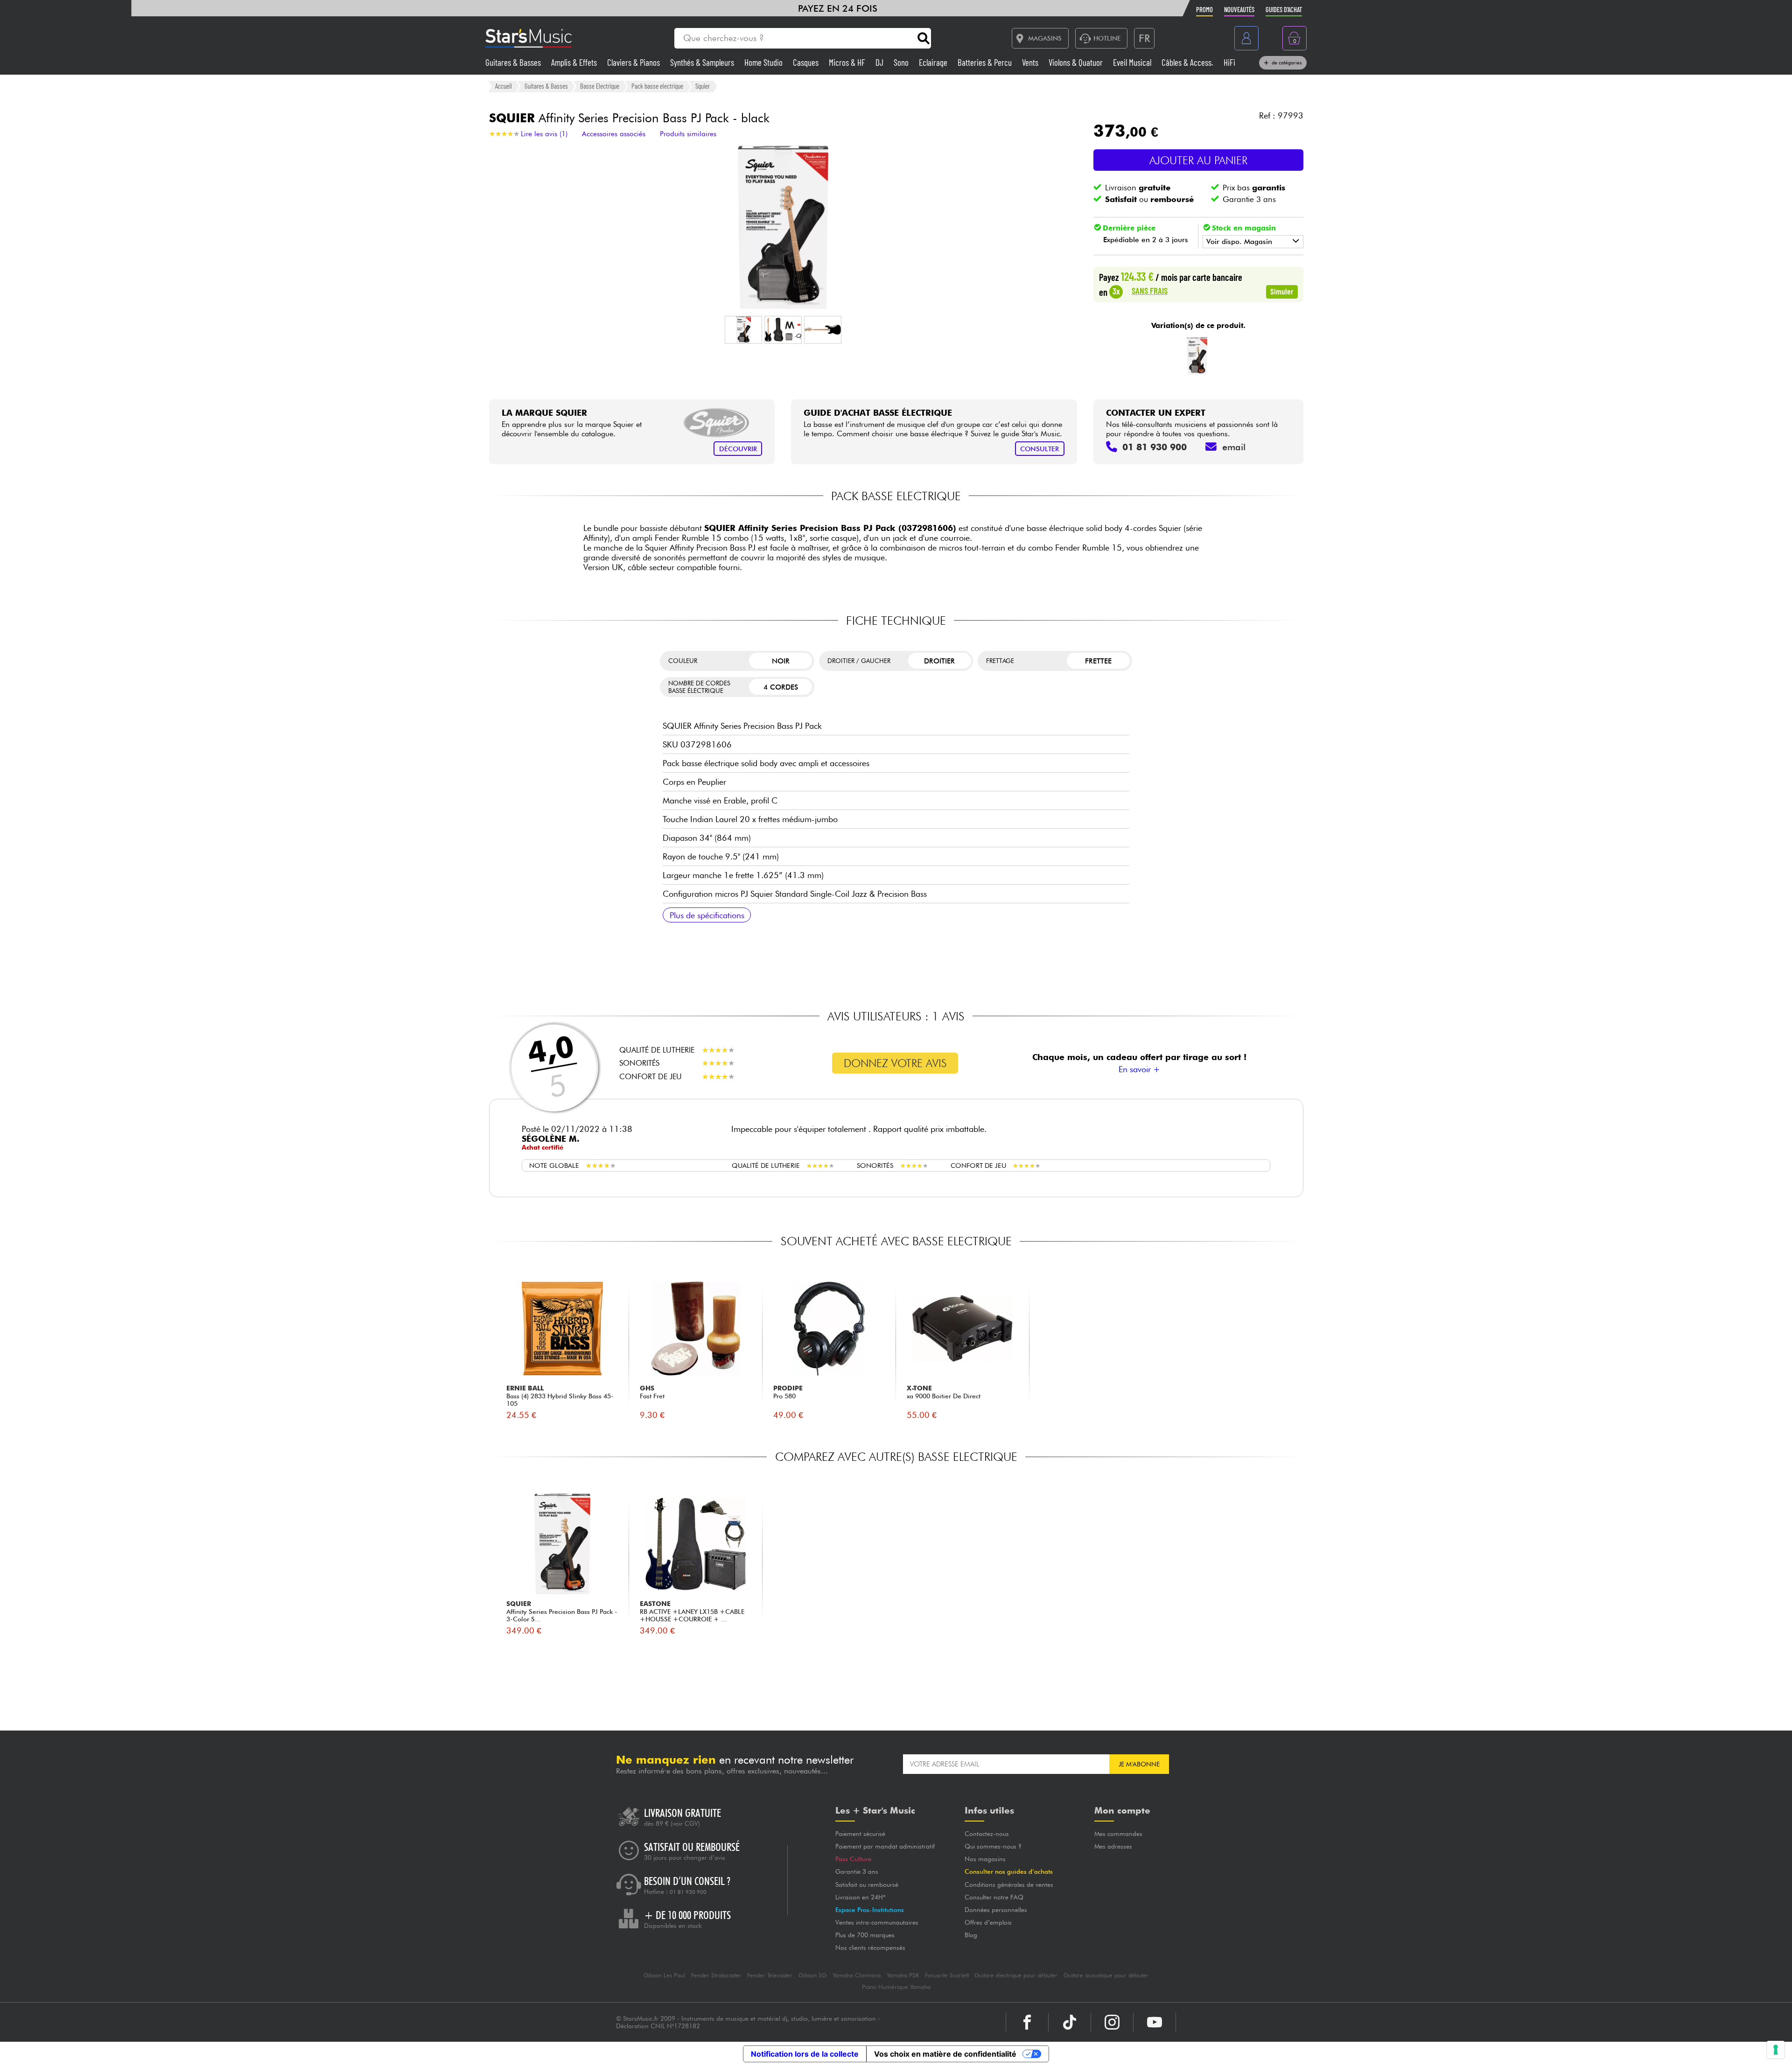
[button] (743, 330)
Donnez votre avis (895, 1063)
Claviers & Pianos (634, 62)
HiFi (1229, 62)
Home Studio (764, 62)
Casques (807, 62)
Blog (971, 1935)
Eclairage (934, 62)
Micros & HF (848, 62)
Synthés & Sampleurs (703, 62)
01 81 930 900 (688, 1892)
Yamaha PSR (903, 1975)
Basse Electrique (600, 86)
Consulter (1039, 449)
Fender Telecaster (770, 1975)
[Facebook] (1027, 2022)
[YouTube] (1155, 2022)
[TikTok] (1070, 2022)
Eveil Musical (1133, 62)
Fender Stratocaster (716, 1975)
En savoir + (1139, 1069)
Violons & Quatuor (1077, 62)
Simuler (1282, 291)
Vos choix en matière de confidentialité (945, 2054)
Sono (902, 62)
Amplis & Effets (575, 62)
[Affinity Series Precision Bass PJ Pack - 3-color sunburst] (1197, 356)
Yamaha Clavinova (857, 1975)
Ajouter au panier (1198, 160)
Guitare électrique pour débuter (1016, 1975)
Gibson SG (812, 1975)
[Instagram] (1112, 2022)
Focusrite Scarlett (947, 1975)
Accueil (504, 86)
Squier (703, 86)
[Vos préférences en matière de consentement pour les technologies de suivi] (1776, 2050)
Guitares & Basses (514, 62)
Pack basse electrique (657, 86)
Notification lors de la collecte (805, 2054)
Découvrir (738, 449)
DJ (880, 62)
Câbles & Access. (1188, 62)
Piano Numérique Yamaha (896, 1987)
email (1234, 447)
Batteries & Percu (986, 62)
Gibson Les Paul (664, 1975)
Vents (1031, 62)
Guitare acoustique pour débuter (1106, 1975)
